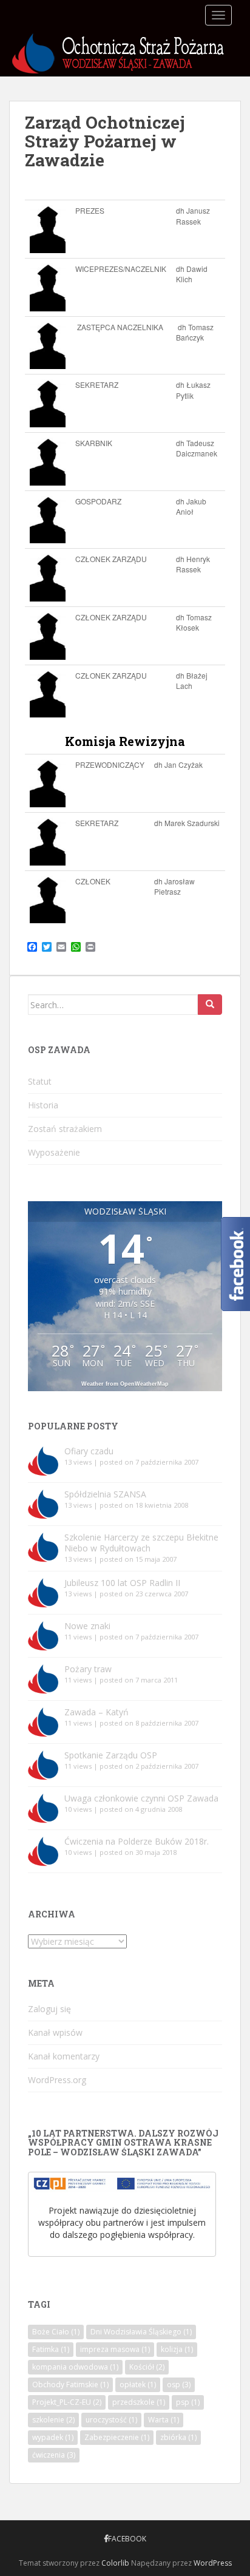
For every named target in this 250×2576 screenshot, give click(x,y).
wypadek (53, 2437)
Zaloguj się (49, 2009)
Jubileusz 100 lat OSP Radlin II (122, 1583)
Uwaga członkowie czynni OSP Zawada (141, 1798)
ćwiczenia (54, 2455)
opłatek (138, 2384)
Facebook (127, 2539)
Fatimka (51, 2349)
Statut (40, 1081)
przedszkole (139, 2402)
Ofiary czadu (89, 1451)
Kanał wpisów (55, 2032)
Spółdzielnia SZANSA (105, 1494)
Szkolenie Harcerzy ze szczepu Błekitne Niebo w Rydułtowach (141, 1543)
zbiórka (178, 2437)
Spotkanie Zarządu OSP (111, 1755)
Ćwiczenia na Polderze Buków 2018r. (137, 1841)
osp (179, 2384)
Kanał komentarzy (64, 2056)
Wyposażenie (54, 1152)
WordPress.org (57, 2080)
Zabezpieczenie (117, 2437)
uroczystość (111, 2420)
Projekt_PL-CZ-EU (67, 2402)
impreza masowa (115, 2349)
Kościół (147, 2367)
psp (188, 2402)
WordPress (213, 2563)
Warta (164, 2420)
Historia (43, 1105)
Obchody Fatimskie (70, 2384)
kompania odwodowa (75, 2367)
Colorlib (115, 2563)
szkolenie (53, 2420)
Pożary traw (88, 1669)
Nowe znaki (87, 1626)
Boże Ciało (56, 2332)
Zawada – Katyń (96, 1712)
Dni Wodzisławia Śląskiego (141, 2332)
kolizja (177, 2349)
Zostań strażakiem (65, 1129)
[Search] (210, 1005)
